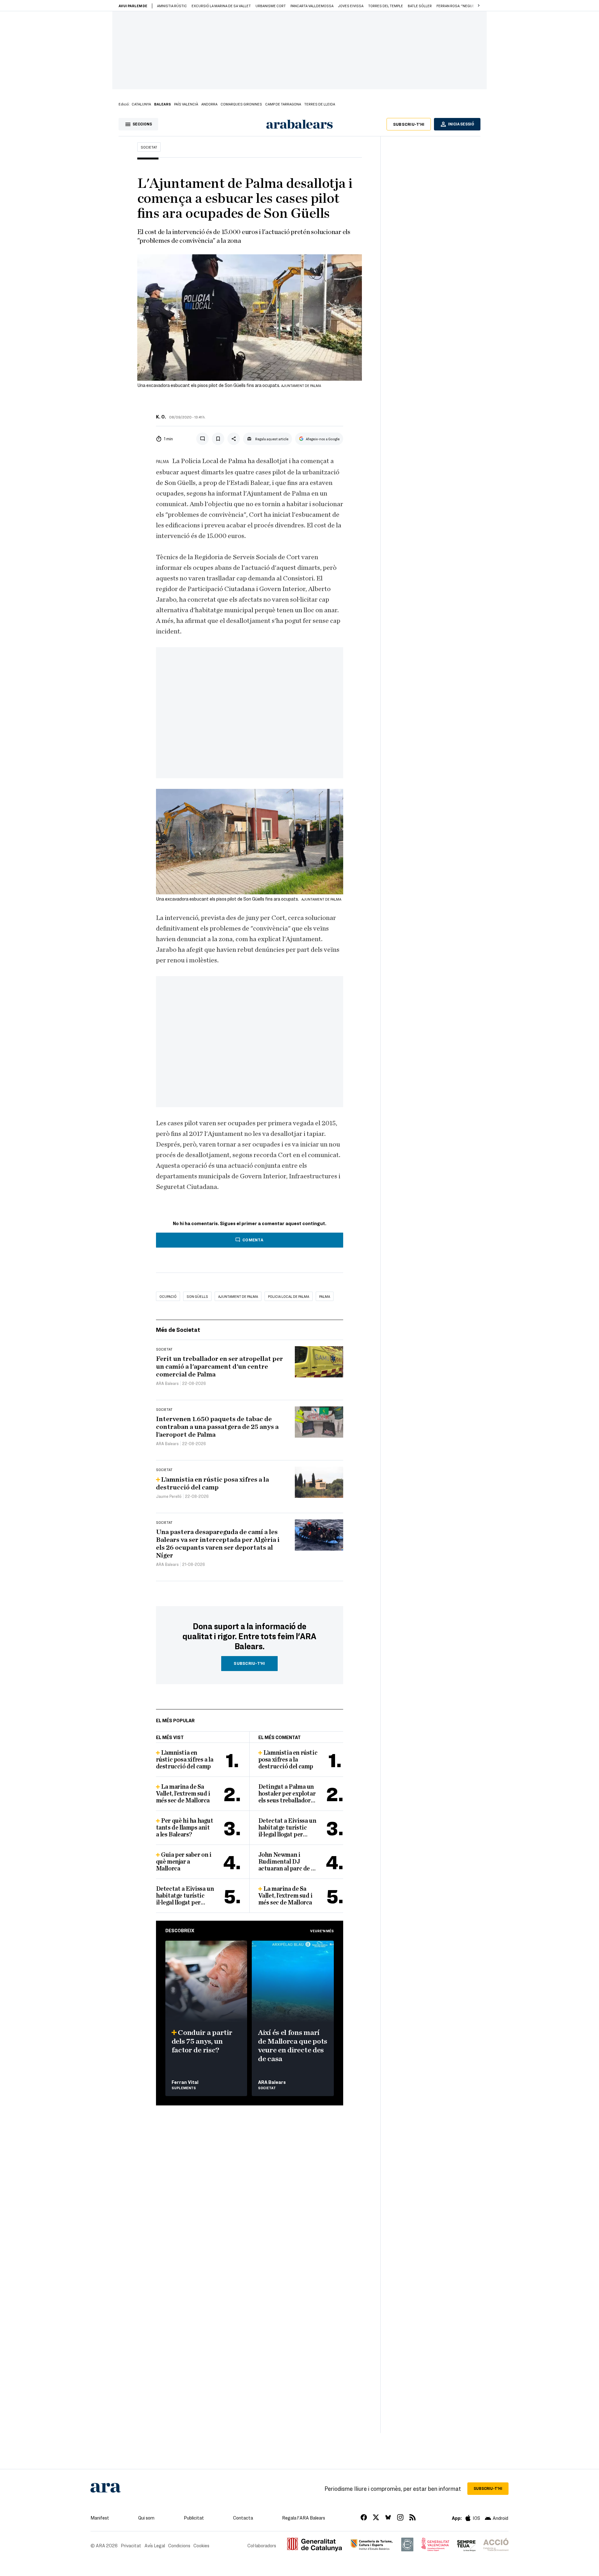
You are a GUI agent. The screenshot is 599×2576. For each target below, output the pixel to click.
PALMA (325, 1296)
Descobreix (180, 1930)
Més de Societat (178, 1330)
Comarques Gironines (241, 104)
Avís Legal (155, 2545)
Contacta (243, 2518)
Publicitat (194, 2518)
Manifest (100, 2518)
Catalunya (141, 104)
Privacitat (131, 2545)
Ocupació (168, 1296)
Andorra (209, 104)
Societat (149, 147)
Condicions (179, 2545)
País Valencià (186, 104)
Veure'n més (322, 1931)
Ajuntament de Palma (238, 1296)
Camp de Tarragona (283, 104)
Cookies (201, 2545)
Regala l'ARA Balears (304, 2518)
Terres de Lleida (320, 104)
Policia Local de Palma (289, 1296)
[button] (479, 6)
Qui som (146, 2518)
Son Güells (197, 1296)
